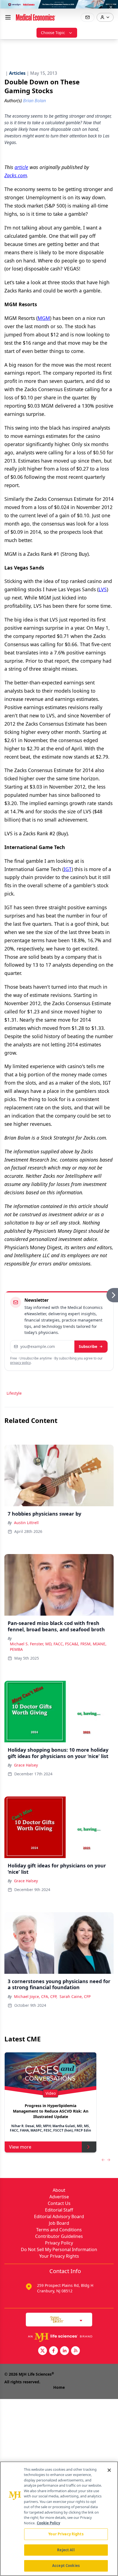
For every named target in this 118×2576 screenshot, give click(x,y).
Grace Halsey (26, 1765)
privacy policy (20, 1363)
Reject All (66, 2550)
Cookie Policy (48, 2523)
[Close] (109, 2470)
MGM (44, 318)
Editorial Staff (59, 2210)
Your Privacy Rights (59, 2256)
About (59, 2190)
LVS (103, 589)
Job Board (59, 2223)
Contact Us (59, 2203)
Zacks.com (16, 175)
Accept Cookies (66, 2566)
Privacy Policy (59, 2243)
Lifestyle (14, 1393)
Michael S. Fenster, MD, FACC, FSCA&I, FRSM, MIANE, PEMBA (58, 1647)
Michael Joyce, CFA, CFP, (36, 1996)
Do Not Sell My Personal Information (59, 2249)
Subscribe (88, 1346)
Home (59, 2387)
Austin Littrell (26, 1523)
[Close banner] (111, 7)
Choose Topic (53, 33)
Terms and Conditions (59, 2230)
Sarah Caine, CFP (75, 1996)
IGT (68, 869)
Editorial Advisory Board (59, 2216)
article (21, 167)
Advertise (59, 2197)
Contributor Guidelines (59, 2236)
